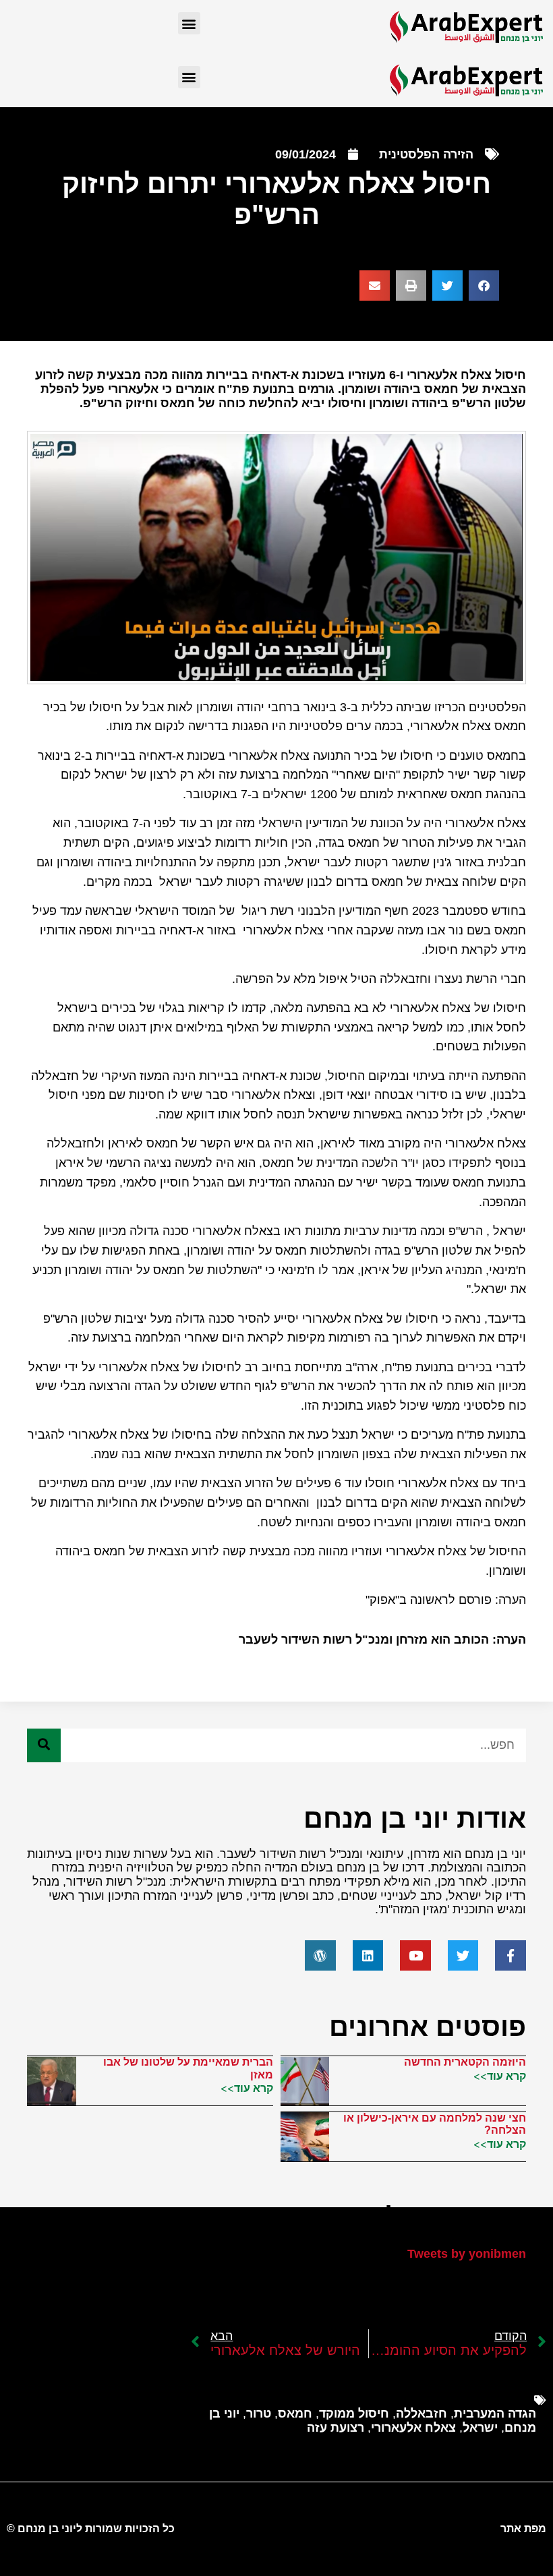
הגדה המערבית (495, 2414)
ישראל (480, 2428)
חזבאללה (421, 2414)
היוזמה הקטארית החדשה (465, 2062)
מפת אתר (523, 2528)
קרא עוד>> (500, 2076)
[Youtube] (415, 1956)
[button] (189, 23)
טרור (259, 2414)
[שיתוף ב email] (375, 286)
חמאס (295, 2414)
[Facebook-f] (511, 1956)
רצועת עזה (336, 2428)
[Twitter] (463, 1956)
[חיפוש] (44, 1745)
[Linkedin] (368, 1956)
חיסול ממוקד (354, 2414)
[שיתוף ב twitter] (447, 286)
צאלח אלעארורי (413, 2428)
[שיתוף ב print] (411, 286)
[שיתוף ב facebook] (484, 286)
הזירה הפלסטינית (426, 154)
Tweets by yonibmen (467, 2254)
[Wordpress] (320, 1956)
